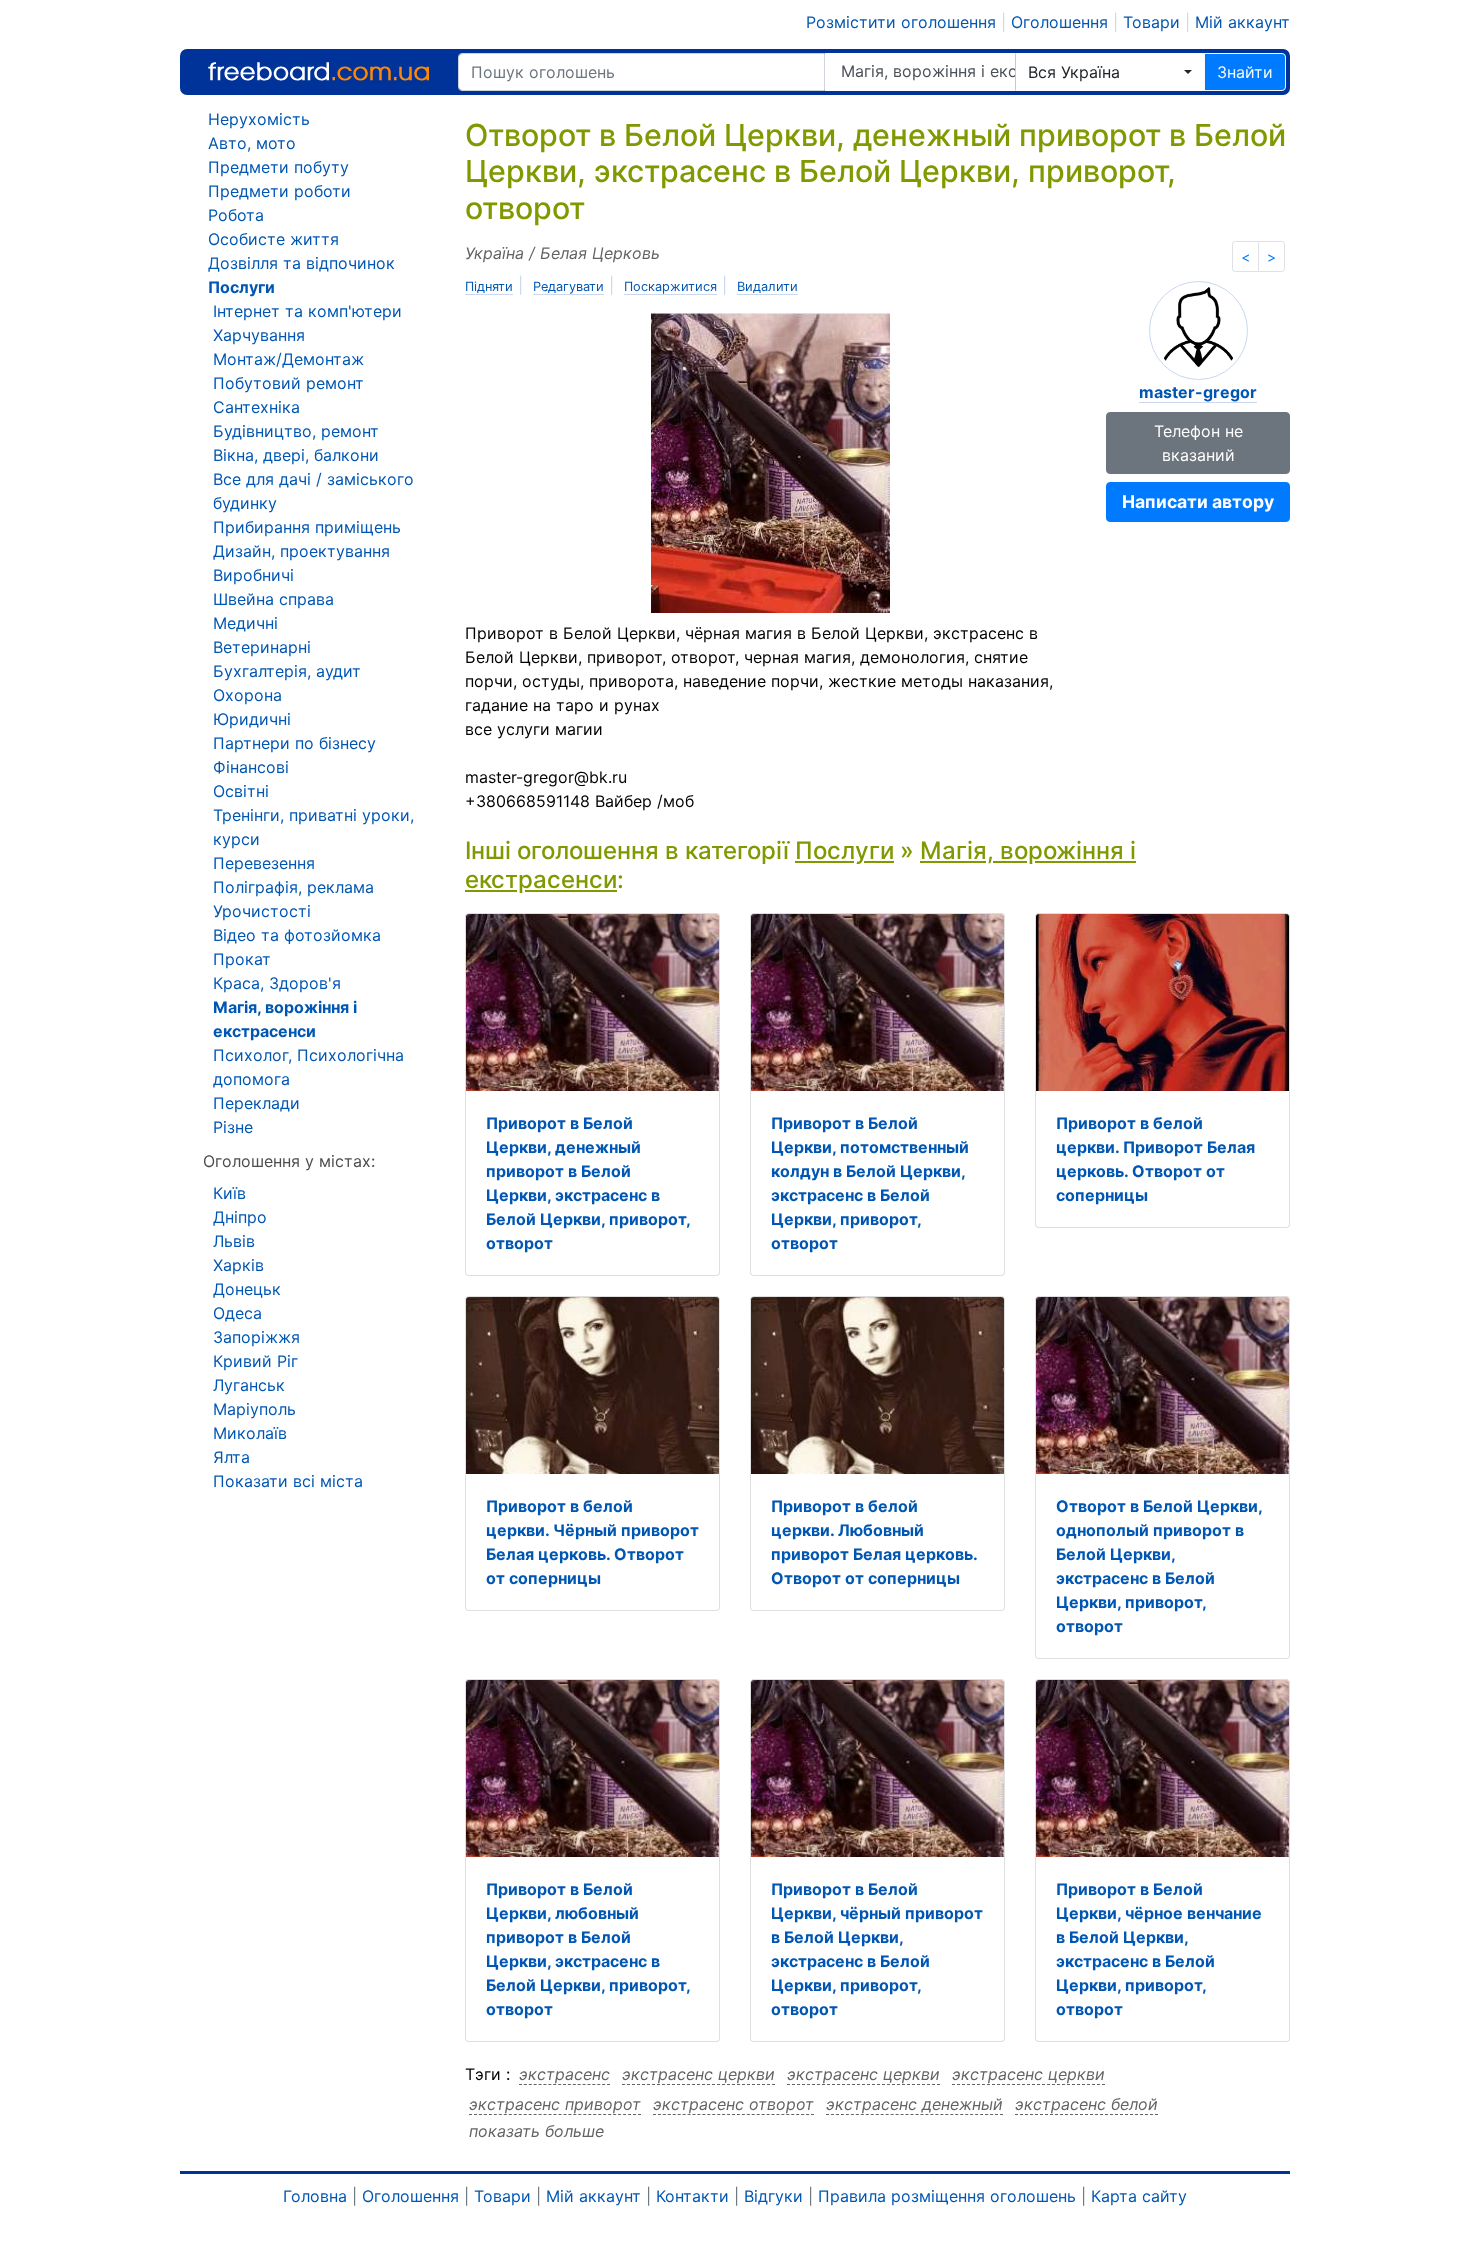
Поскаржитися (670, 286)
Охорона (247, 695)
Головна (315, 2196)
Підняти (489, 286)
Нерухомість (259, 119)
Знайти (1245, 72)
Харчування (259, 335)
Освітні (241, 791)
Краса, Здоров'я (277, 983)
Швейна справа (273, 599)
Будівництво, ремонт (296, 431)
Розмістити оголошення (901, 22)
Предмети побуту (278, 167)
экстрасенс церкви (698, 2074)
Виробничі (253, 575)
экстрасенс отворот (733, 2104)
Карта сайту (1139, 2196)
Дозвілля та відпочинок (301, 263)
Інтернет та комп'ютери (307, 311)
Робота (236, 215)
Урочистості (262, 911)
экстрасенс (564, 2074)
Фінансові (251, 767)
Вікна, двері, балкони (296, 455)
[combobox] (1110, 72)
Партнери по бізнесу (294, 743)
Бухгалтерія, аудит (287, 671)
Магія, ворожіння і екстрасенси (928, 71)
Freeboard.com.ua (318, 71)
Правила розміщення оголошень (947, 2196)
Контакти (692, 2196)
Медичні (245, 623)
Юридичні (252, 719)
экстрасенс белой (1086, 2104)
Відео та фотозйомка (297, 935)
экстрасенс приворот (555, 2104)
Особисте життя (273, 239)
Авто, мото (252, 143)
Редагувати (568, 286)
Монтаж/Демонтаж (288, 359)
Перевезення (264, 863)
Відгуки (773, 2196)
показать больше (536, 2131)
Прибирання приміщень (307, 527)
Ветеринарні (262, 647)
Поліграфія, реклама (293, 887)
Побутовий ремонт (288, 383)
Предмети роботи (279, 191)
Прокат (242, 959)
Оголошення (1059, 22)
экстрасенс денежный (914, 2104)
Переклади (256, 1103)
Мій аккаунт (1242, 22)
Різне (233, 1127)
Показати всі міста (288, 1481)
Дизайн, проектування (301, 551)
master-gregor (1198, 392)
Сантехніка (256, 407)
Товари (1151, 22)
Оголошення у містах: (289, 1161)
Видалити (767, 286)
